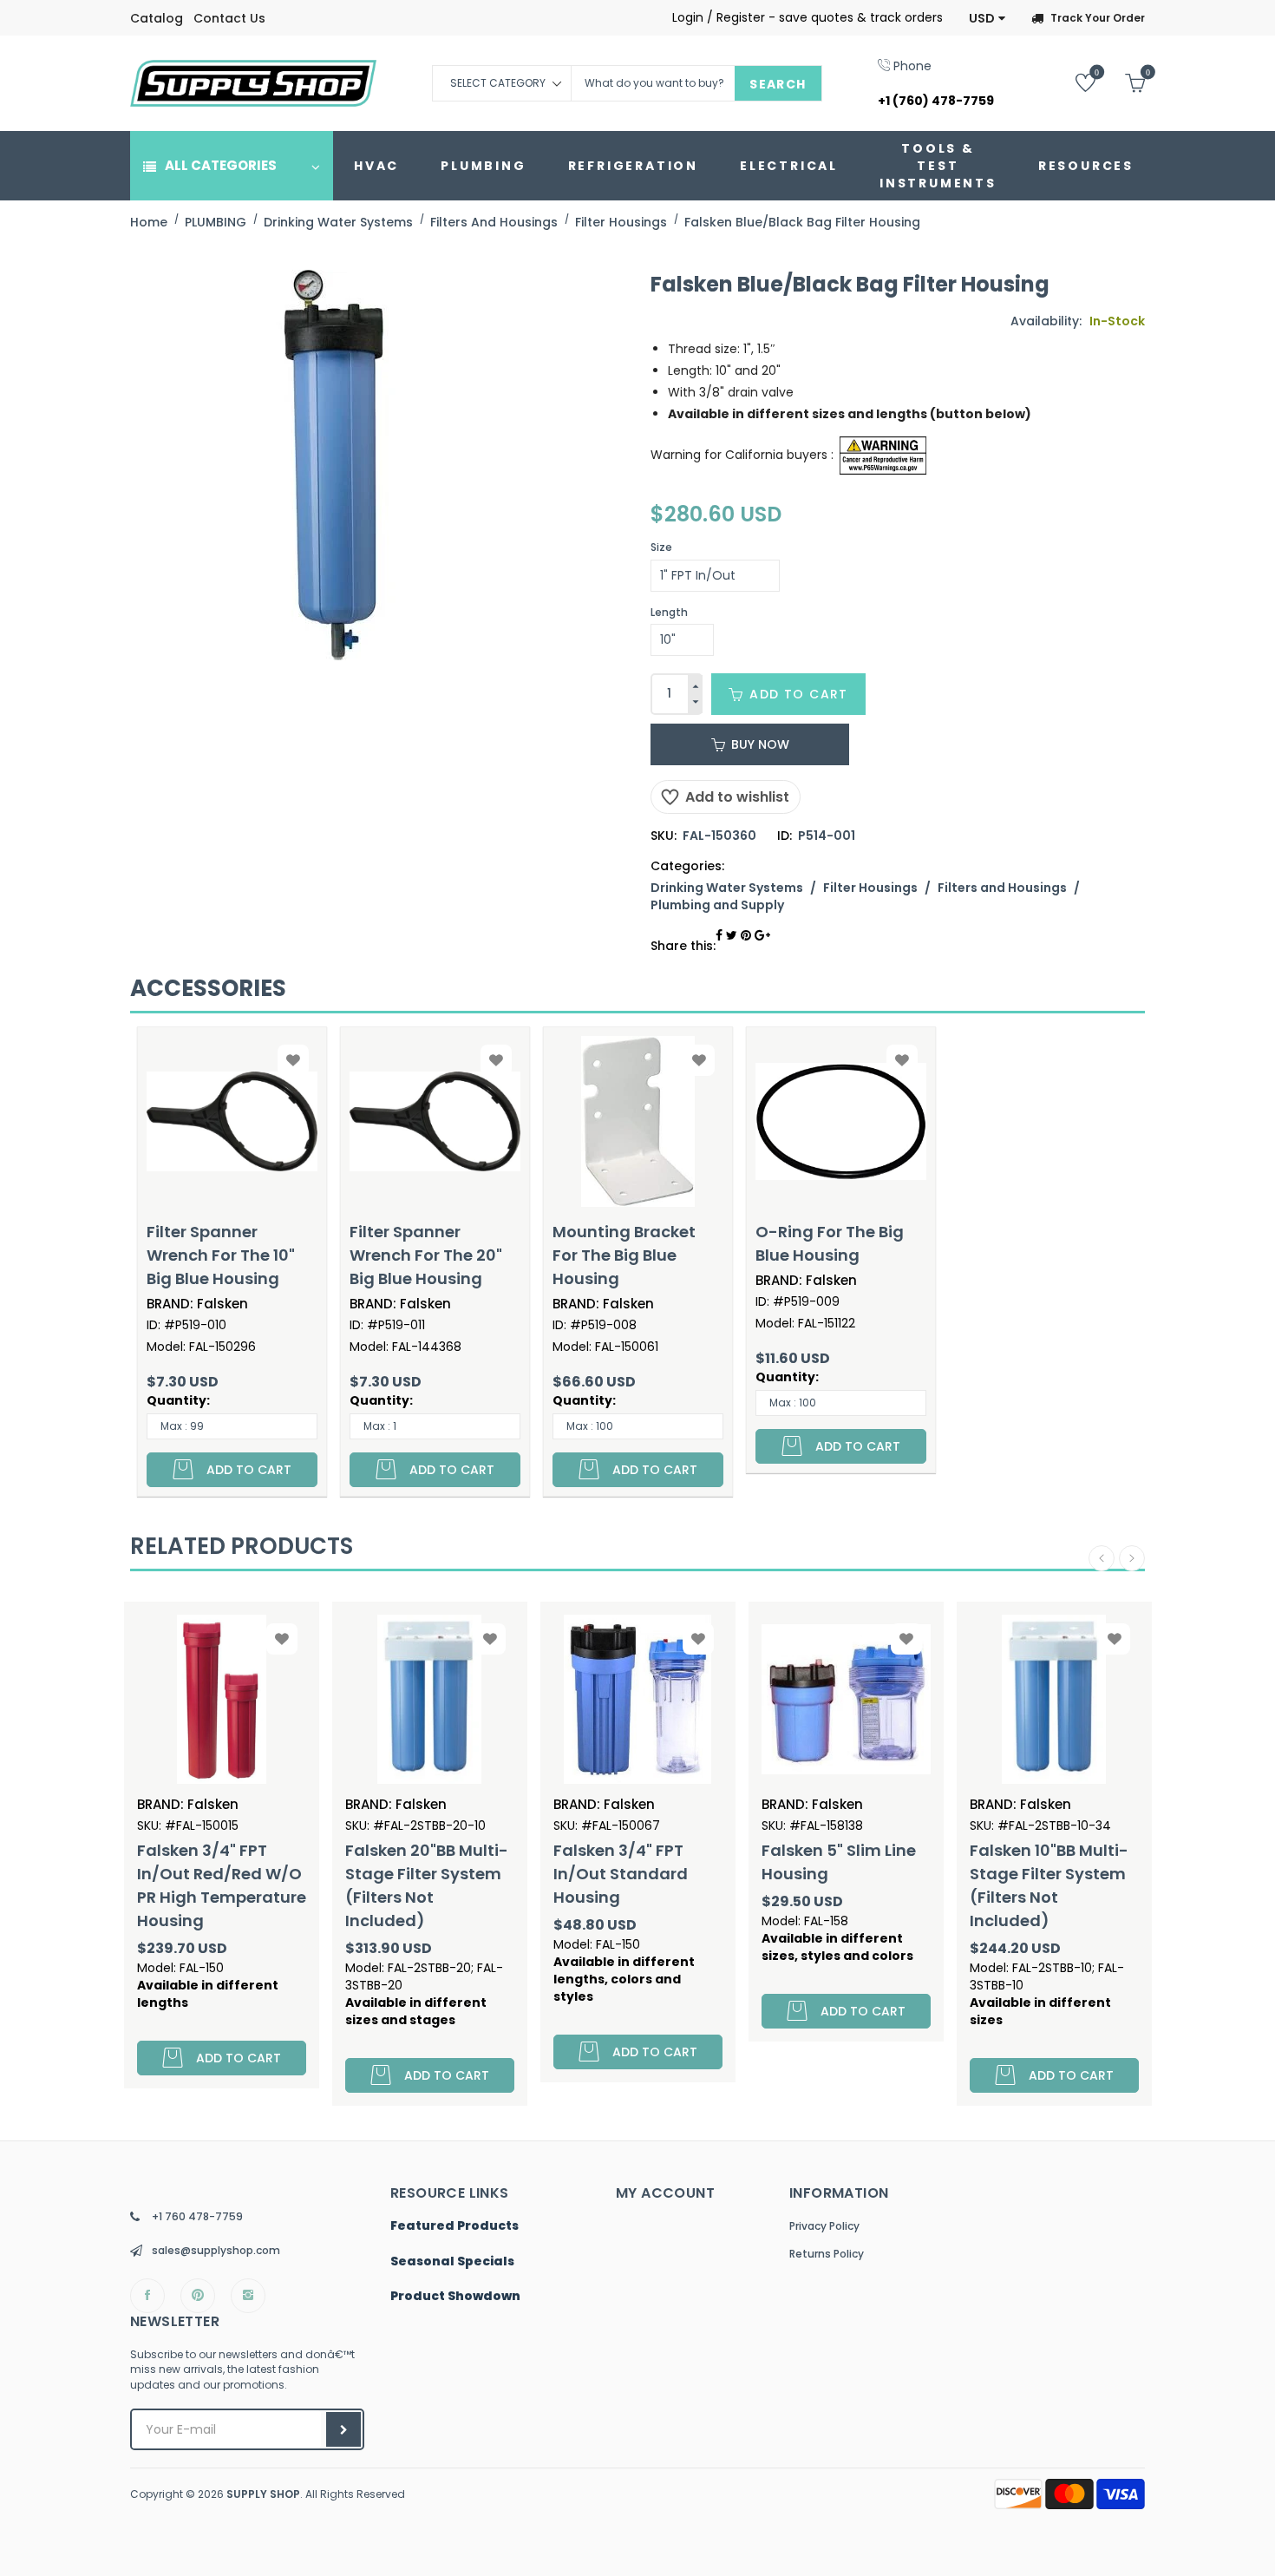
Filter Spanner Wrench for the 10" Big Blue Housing (221, 1255)
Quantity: (178, 1400)
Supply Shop (263, 2494)
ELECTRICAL (789, 166)
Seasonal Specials (452, 2262)
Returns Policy (827, 2254)
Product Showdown (455, 2297)
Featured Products (454, 2226)
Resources (1086, 166)
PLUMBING (483, 166)
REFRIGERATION (633, 166)
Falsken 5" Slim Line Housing (642, 1862)
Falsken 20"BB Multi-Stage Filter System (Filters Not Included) (230, 1885)
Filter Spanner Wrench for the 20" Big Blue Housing (426, 1255)
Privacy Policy (824, 2226)
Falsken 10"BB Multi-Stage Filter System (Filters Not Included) (852, 1885)
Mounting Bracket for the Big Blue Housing (624, 1255)
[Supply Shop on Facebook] (147, 2296)
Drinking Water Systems (727, 888)
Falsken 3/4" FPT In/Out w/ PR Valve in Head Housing (1057, 1874)
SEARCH (778, 84)
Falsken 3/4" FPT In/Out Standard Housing (424, 1874)
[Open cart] (1122, 82)
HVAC (376, 166)
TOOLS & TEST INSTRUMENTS (938, 166)
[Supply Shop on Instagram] (248, 2296)
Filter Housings (870, 888)
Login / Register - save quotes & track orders (807, 17)
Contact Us (229, 18)
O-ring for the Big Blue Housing (830, 1243)
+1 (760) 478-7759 (936, 101)
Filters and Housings (1002, 888)
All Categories (221, 165)
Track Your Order (1098, 18)
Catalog (157, 18)
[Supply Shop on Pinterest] (198, 2296)
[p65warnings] (883, 454)
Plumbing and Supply (717, 905)
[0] (1072, 82)
